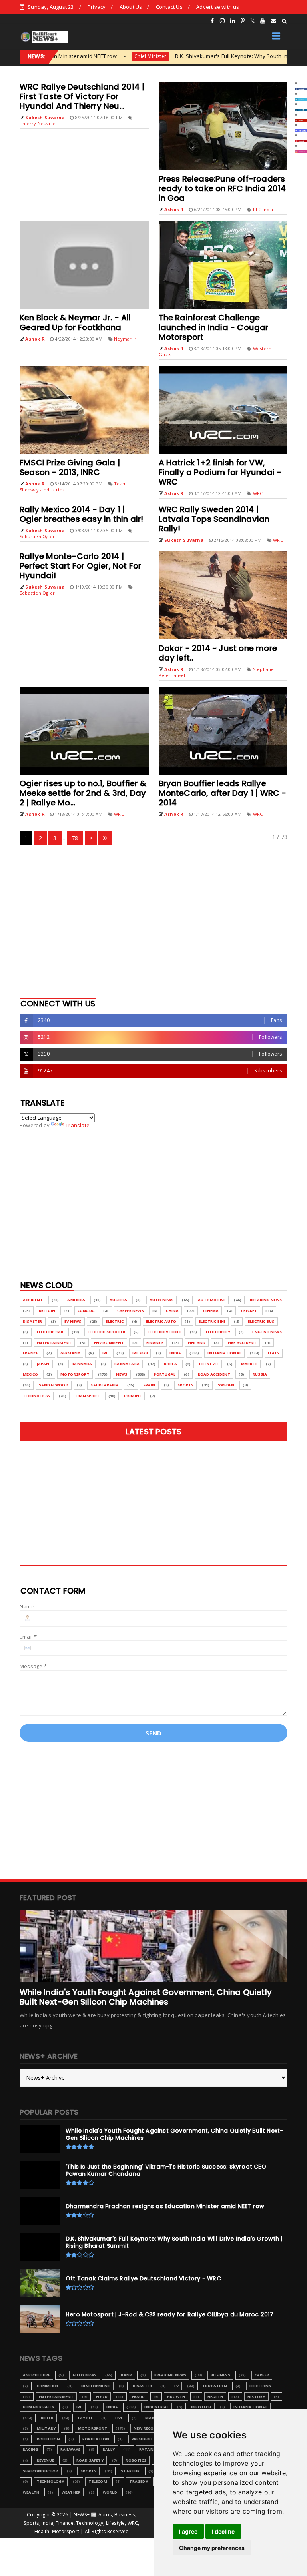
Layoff (85, 2418)
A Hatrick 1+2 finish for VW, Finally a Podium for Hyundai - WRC (220, 472)
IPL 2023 (140, 1353)
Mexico (30, 1374)
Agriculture (36, 2375)
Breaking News (266, 1300)
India (175, 1353)
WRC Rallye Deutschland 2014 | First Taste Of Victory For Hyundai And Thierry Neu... (82, 96)
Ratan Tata (153, 2449)
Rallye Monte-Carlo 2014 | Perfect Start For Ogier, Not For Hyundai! (80, 566)
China (172, 1311)
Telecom (98, 2481)
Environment (109, 1343)
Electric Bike (212, 1321)
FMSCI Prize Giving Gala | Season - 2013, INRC (70, 467)
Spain (149, 1385)
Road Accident (214, 1374)
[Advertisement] (153, 921)
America (76, 1300)
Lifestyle (209, 1364)
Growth (176, 2397)
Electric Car (50, 1332)
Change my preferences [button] (212, 2548)
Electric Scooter (106, 1332)
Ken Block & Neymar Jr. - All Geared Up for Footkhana (75, 323)
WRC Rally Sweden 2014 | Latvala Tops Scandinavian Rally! (214, 519)
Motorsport (75, 1374)
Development (96, 2386)
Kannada (82, 1364)
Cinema (211, 1311)
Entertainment (54, 1343)
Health (215, 2397)
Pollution (49, 2439)
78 (75, 838)
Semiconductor (41, 2471)
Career (262, 2375)
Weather (71, 2492)
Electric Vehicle (164, 1332)
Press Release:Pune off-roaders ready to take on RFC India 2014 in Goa (222, 188)
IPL (105, 1353)
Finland (197, 1343)
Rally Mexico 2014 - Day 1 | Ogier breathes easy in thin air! (81, 514)
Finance (155, 1343)
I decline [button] (223, 2531)
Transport (87, 1396)
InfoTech (201, 2407)
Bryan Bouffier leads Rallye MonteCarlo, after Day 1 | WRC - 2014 (223, 793)
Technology (37, 1396)
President (143, 2439)
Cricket (249, 1311)
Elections (260, 2386)
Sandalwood (54, 1385)
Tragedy (138, 2481)
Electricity (218, 1332)
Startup (130, 2471)
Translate (78, 1125)
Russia (260, 1374)
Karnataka (127, 1364)
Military (46, 2428)
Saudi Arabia (104, 1385)
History (256, 2397)
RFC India (263, 209)
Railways (71, 2449)
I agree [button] (188, 2531)
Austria (118, 1300)
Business (220, 2375)
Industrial (156, 2407)
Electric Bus (261, 1321)
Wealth (31, 2492)
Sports (185, 1385)
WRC (258, 493)
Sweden (226, 1385)
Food (102, 2397)
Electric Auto (161, 1321)
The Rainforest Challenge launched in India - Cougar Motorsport (214, 327)
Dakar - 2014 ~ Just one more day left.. (218, 653)
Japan (43, 1364)
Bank (126, 2375)
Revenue (45, 2460)
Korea (170, 1364)
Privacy (97, 7)
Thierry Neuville (38, 123)
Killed (47, 2418)
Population (96, 2439)
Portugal (165, 1374)
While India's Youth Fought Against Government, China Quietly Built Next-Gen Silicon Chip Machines (146, 1997)
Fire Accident (242, 1343)
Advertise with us (218, 7)
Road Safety (90, 2460)
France (30, 1353)
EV (176, 2386)
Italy (274, 1353)
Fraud (139, 2397)
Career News (131, 1311)
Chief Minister (92, 56)
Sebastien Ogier (37, 536)
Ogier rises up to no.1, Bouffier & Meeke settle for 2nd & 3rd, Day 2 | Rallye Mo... (83, 793)
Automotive (212, 1300)
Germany (70, 1353)
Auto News (162, 1300)
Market (249, 1364)
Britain (47, 1311)
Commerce (48, 2386)
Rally (109, 2449)
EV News (73, 1321)
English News (267, 1332)
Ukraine (133, 1396)
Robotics (136, 2460)
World (110, 2492)
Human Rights (38, 2407)
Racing (30, 2449)
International (224, 1353)
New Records (148, 2428)
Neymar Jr (125, 339)
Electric (115, 1321)
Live (119, 2418)
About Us (131, 7)
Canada (86, 1311)
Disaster (33, 1321)
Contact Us (169, 7)
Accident (33, 1300)
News (122, 1374)
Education (215, 2386)
